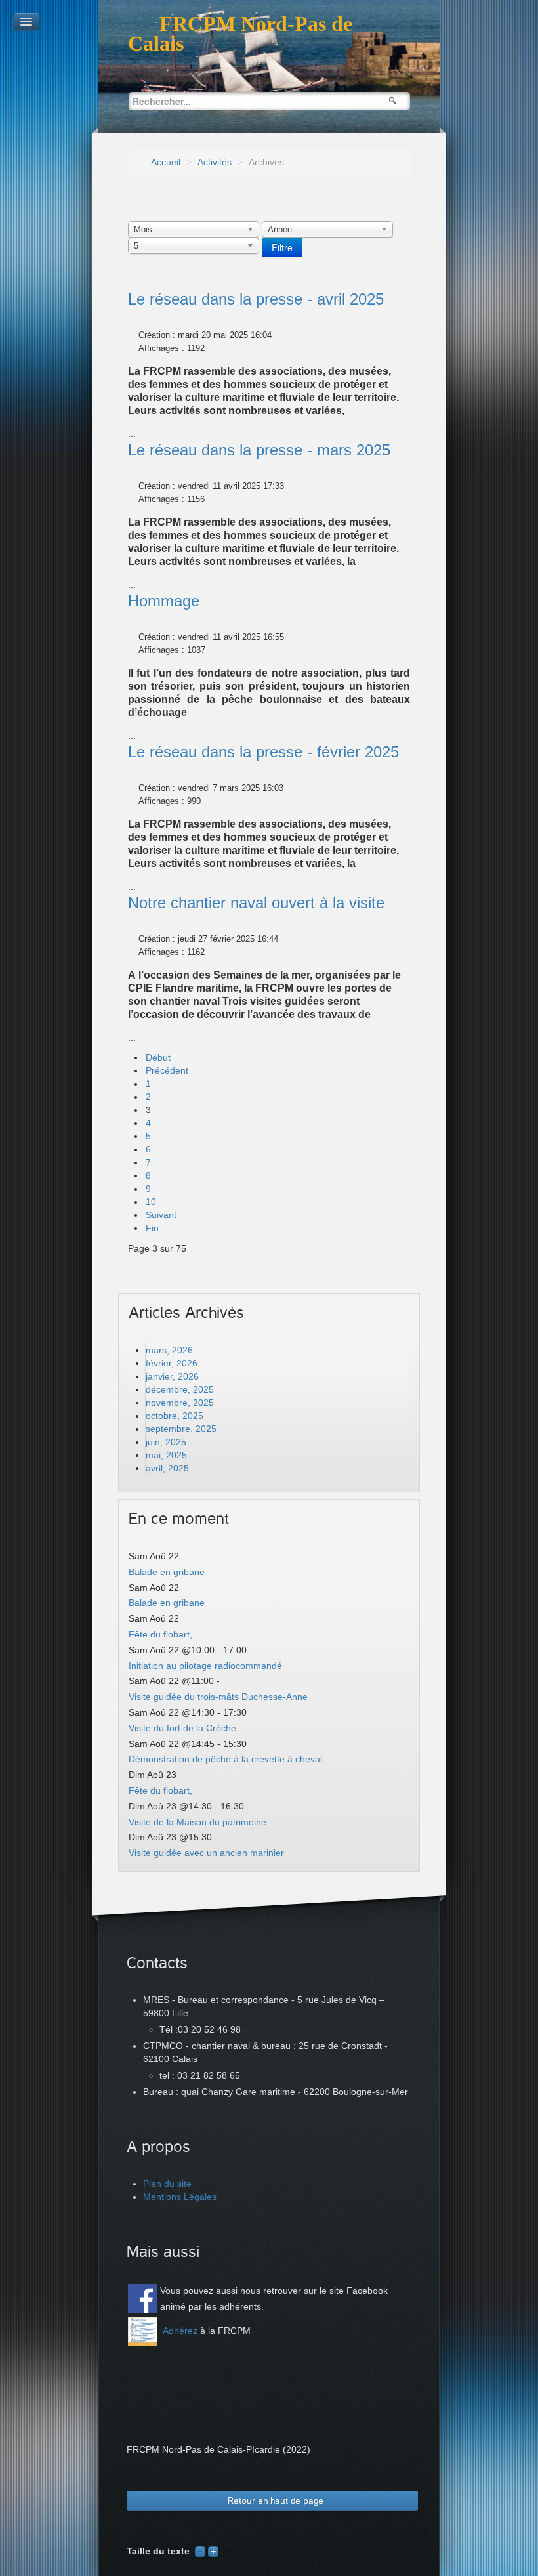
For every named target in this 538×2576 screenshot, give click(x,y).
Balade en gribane (167, 1572)
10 (151, 1202)
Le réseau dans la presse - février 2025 (263, 752)
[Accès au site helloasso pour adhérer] (143, 2332)
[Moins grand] (200, 2551)
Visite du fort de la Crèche (182, 1728)
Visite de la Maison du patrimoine (197, 1822)
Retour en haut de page (276, 2501)
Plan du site (167, 2184)
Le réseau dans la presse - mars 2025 (259, 450)
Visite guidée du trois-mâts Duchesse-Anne (218, 1697)
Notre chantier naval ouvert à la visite (256, 903)
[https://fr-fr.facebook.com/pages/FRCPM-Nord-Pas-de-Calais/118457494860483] (143, 2299)
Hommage (164, 601)
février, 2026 (172, 1363)
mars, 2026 (169, 1350)
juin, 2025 (166, 1442)
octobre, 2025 (175, 1416)
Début (158, 1057)
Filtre (282, 247)
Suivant (161, 1215)
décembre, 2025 (180, 1389)
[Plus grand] (213, 2551)
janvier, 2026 (172, 1376)
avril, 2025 (167, 1468)
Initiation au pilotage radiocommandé (205, 1666)
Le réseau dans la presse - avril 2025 (256, 299)
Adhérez (180, 2331)
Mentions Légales (180, 2197)
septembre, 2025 (181, 1429)
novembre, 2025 (180, 1403)
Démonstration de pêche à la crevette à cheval (225, 1759)
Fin (152, 1228)
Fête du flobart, (160, 1634)
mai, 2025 (166, 1455)
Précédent (167, 1070)
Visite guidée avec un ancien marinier (206, 1853)
